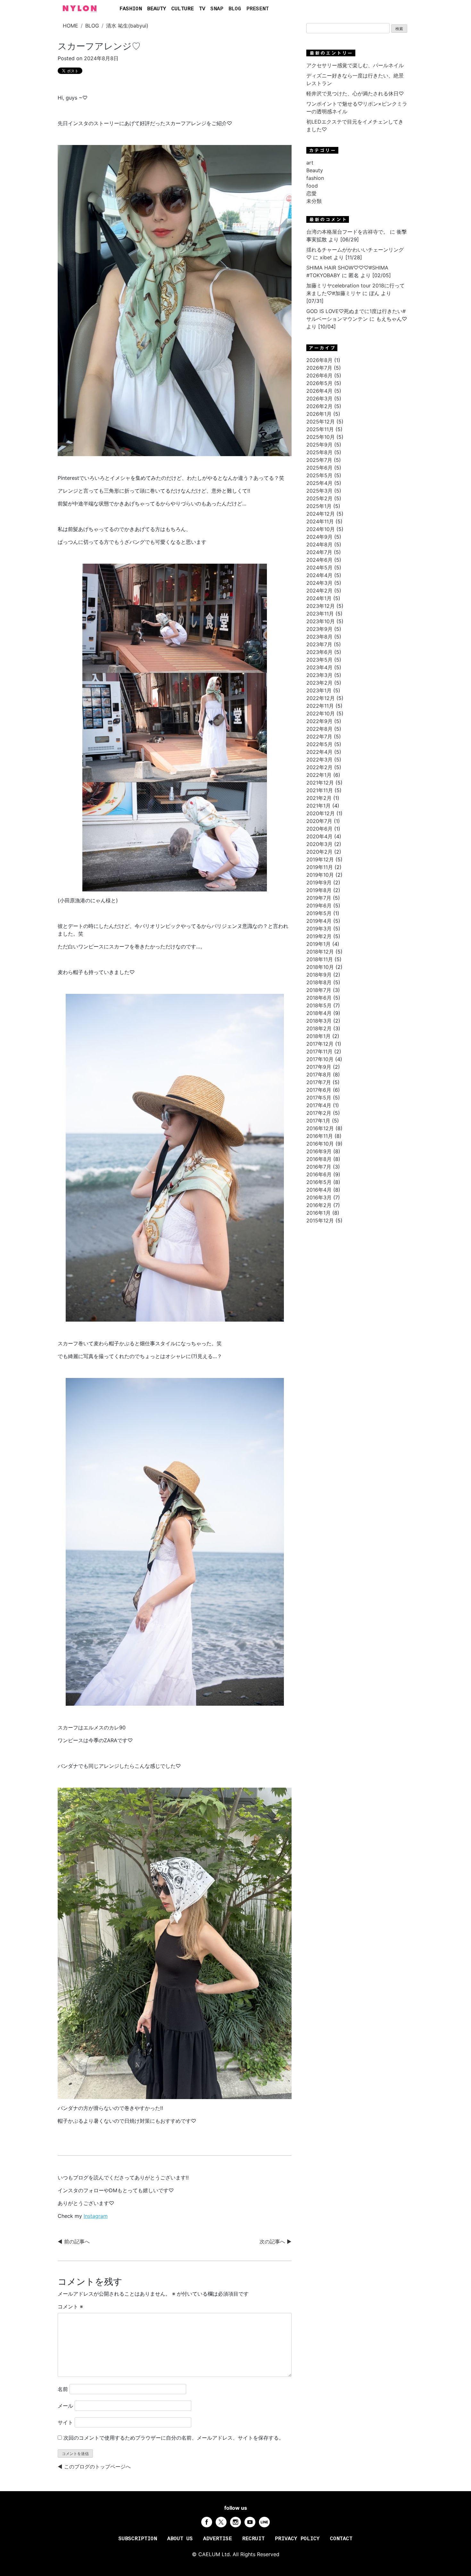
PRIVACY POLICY (297, 2539)
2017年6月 (319, 1090)
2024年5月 (319, 568)
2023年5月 (319, 660)
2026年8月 (319, 360)
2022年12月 (321, 698)
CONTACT (341, 2539)
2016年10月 (320, 1144)
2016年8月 (319, 1159)
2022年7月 (319, 737)
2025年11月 (320, 429)
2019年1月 (318, 944)
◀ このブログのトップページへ (94, 2467)
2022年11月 (320, 706)
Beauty (315, 170)
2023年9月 (319, 629)
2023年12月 (321, 606)
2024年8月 (319, 544)
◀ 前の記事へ (74, 2242)
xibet (326, 257)
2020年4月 (319, 836)
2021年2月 (319, 798)
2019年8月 (319, 890)
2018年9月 (319, 975)
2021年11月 (320, 790)
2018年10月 (320, 967)
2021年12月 (320, 783)
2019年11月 (320, 867)
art (310, 163)
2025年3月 (319, 491)
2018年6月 (319, 998)
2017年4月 (319, 1105)
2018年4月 (319, 1013)
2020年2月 (319, 852)
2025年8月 (319, 452)
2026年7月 (319, 368)
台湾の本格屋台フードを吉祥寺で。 (347, 232)
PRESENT (258, 9)
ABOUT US (180, 2539)
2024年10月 (321, 529)
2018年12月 (320, 952)
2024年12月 (321, 514)
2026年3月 (319, 398)
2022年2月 (319, 767)
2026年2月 (319, 406)
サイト (65, 2422)
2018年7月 (319, 990)
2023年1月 (319, 690)
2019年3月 (319, 929)
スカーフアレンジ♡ (99, 46)
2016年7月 (319, 1167)
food (312, 186)
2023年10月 (321, 621)
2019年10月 (320, 875)
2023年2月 (319, 683)
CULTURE (183, 9)
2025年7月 (319, 460)
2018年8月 (319, 982)
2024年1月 (319, 598)
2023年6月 (319, 652)
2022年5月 (319, 744)
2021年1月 (318, 806)
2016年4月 (319, 1190)
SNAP (217, 9)
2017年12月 (320, 1044)
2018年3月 (319, 1021)
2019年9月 (319, 882)
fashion (315, 178)
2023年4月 (319, 667)
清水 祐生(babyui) (127, 26)
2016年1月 (318, 1213)
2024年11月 (320, 521)
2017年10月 (320, 1059)
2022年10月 (321, 713)
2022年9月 (319, 721)
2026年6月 (319, 375)
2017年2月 (319, 1113)
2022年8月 (319, 729)
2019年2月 (319, 936)
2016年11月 (320, 1136)
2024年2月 (319, 591)
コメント (70, 2306)
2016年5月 (319, 1182)
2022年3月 (319, 760)
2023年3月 (319, 675)
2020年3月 (319, 844)
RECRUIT (253, 2539)
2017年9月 (319, 1067)
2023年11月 (320, 614)
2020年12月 (321, 813)
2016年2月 (319, 1205)
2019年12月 (320, 859)
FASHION (131, 9)
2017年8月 (319, 1075)
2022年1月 (319, 775)
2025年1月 (319, 506)
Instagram (96, 2216)
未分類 (314, 201)
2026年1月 (319, 414)
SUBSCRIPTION (138, 2539)
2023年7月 (319, 644)
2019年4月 (319, 921)
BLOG (235, 9)
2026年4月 (319, 391)
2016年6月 (319, 1174)
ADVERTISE (218, 2539)
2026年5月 (319, 383)
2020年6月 (319, 829)
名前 (63, 2389)
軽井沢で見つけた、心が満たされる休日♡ (355, 93)
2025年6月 (319, 468)
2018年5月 (319, 1005)
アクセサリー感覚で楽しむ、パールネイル (355, 65)
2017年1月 (318, 1121)
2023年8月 (319, 637)
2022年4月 (319, 752)
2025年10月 (321, 437)
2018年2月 (319, 1028)
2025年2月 (319, 498)
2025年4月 (319, 483)
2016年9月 (319, 1151)
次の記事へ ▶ (276, 2242)
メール (65, 2406)
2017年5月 (319, 1098)
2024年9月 (319, 537)
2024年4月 (319, 575)
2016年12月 (320, 1128)
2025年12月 (321, 422)
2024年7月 (319, 552)
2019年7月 (319, 898)
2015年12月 (320, 1220)
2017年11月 (319, 1051)
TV (202, 9)
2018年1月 (318, 1036)
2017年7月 (319, 1082)
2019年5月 (319, 913)
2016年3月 (319, 1197)
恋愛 (311, 193)
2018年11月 (320, 959)
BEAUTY (157, 9)
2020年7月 (319, 821)
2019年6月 (319, 906)
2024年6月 (319, 560)
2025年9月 (319, 445)
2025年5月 (319, 475)
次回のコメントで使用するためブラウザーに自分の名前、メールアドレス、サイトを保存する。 (174, 2438)
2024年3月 (319, 583)
